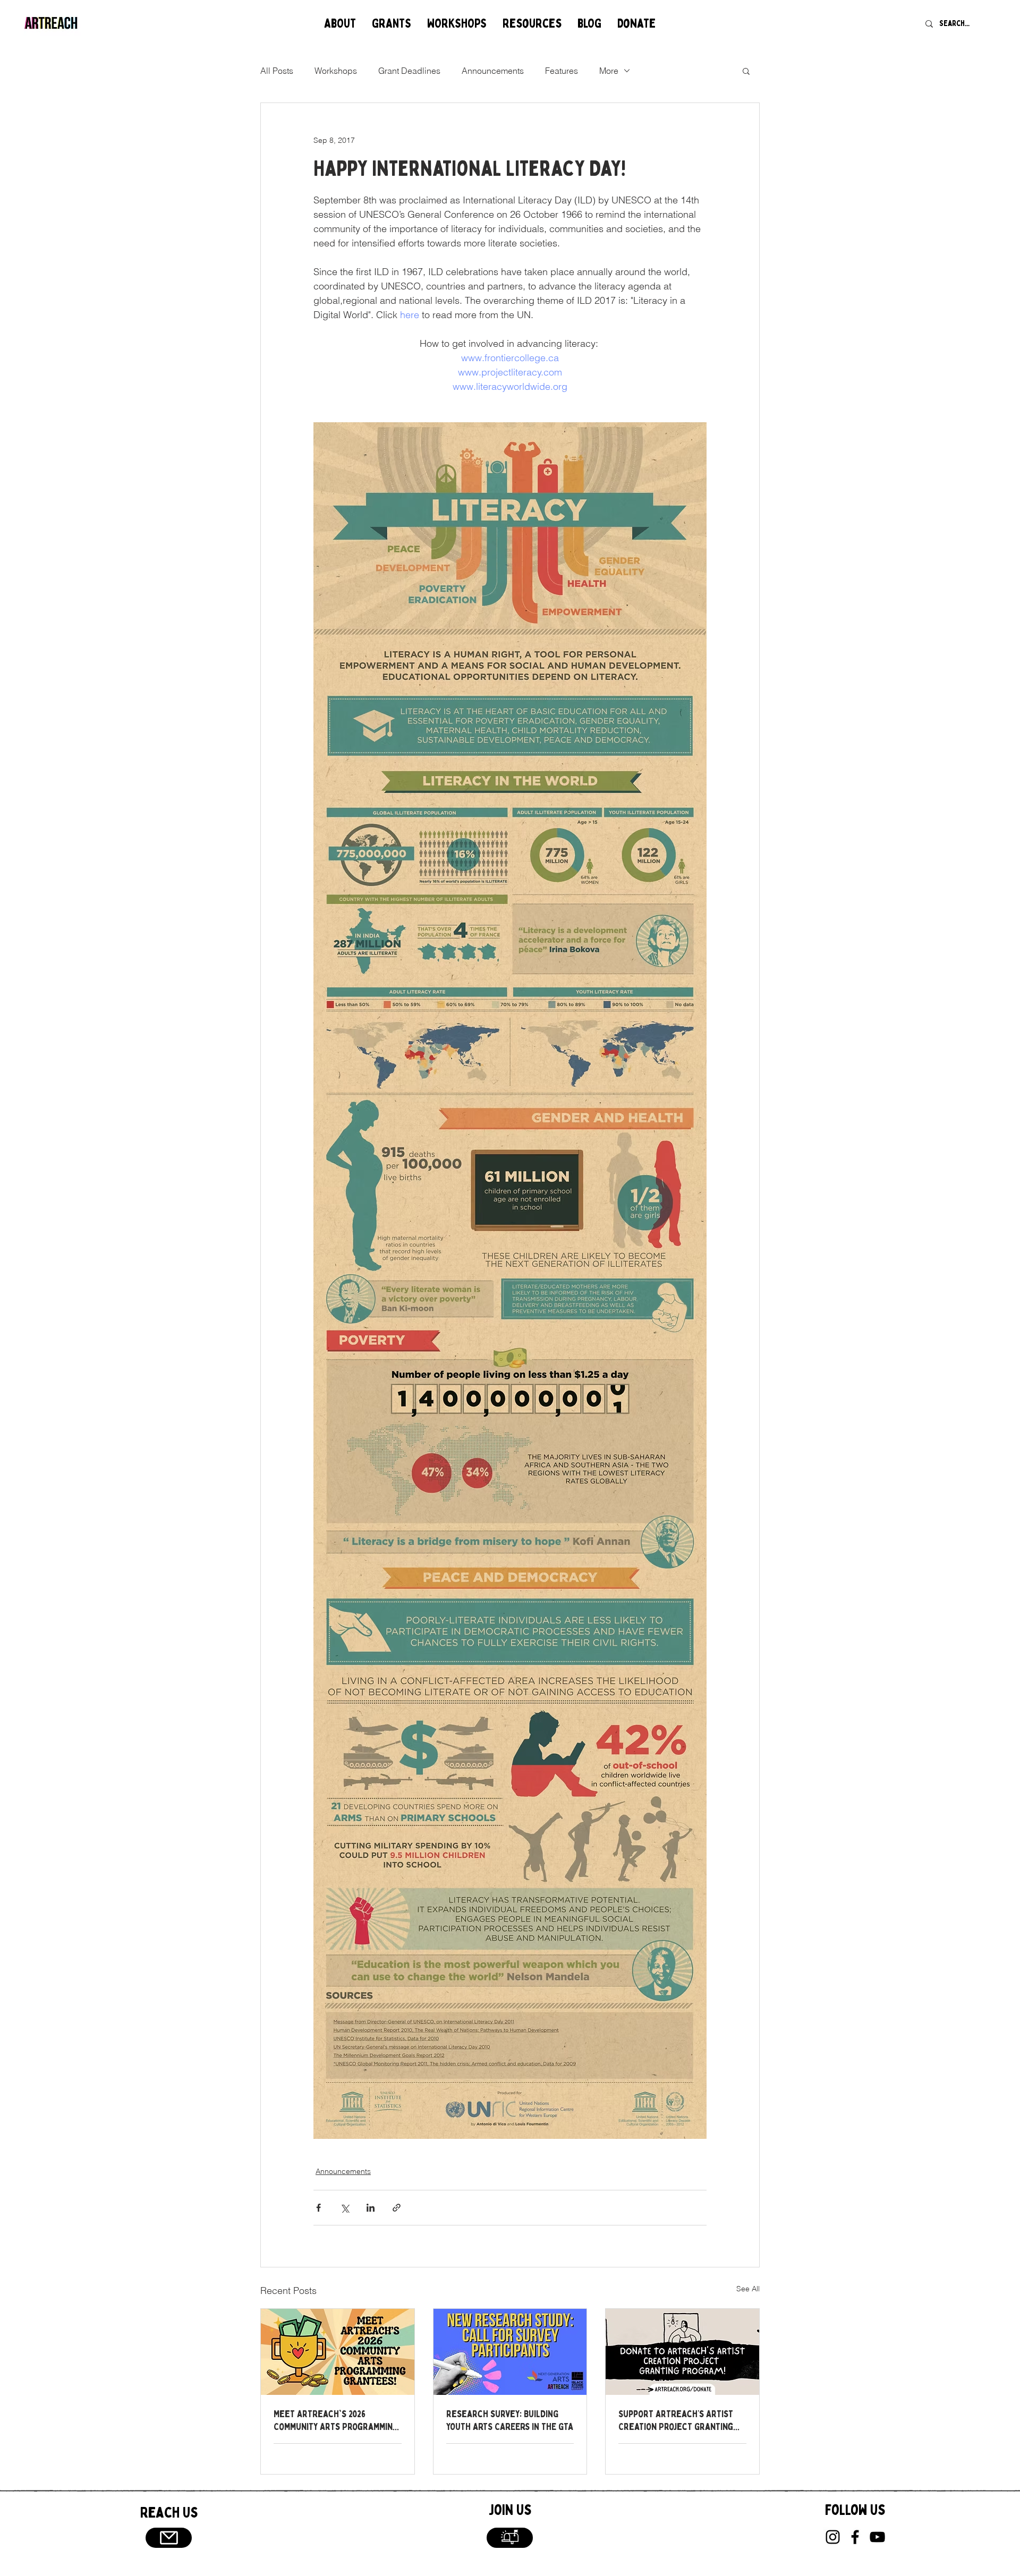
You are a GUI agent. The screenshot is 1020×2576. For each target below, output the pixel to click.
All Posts (277, 71)
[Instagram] (833, 2537)
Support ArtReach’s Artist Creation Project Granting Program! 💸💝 (676, 2420)
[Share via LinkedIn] (371, 2208)
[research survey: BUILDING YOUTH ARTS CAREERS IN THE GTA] (510, 2352)
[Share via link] (397, 2208)
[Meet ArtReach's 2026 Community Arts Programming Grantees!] (338, 2352)
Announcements (493, 71)
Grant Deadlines (409, 71)
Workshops (336, 71)
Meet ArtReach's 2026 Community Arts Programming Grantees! (336, 2420)
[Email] (169, 2538)
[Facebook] (855, 2537)
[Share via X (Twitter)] (345, 2208)
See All (748, 2289)
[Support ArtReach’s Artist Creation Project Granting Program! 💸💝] (682, 2352)
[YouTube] (877, 2537)
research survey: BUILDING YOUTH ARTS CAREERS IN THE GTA (510, 2420)
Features (562, 71)
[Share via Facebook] (318, 2208)
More (609, 71)
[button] (340, 24)
